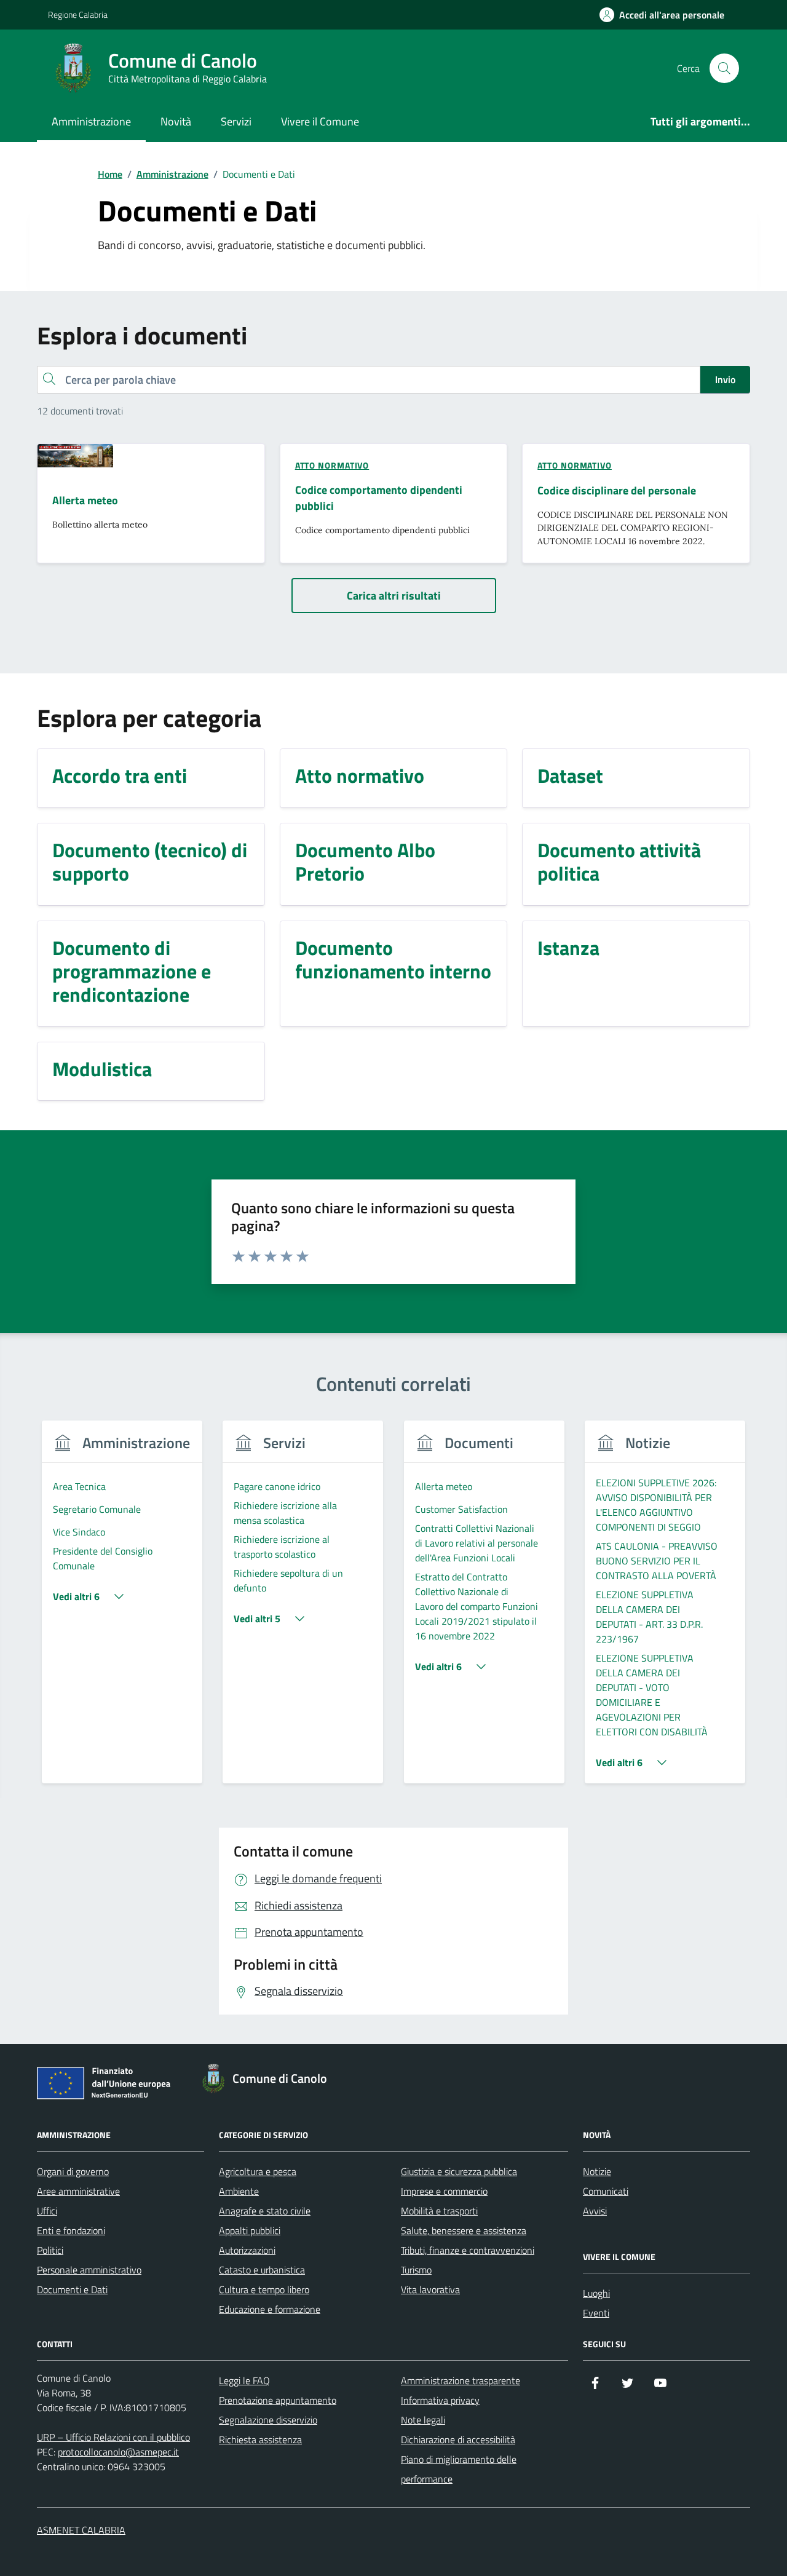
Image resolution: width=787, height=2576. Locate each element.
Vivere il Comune (320, 121)
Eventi (596, 2313)
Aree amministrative (78, 2191)
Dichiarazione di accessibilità (458, 2439)
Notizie (597, 2171)
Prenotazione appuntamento (278, 2400)
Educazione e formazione (270, 2309)
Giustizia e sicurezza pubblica (459, 2171)
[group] (122, 1610)
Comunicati (606, 2191)
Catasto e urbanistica (262, 2270)
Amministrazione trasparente (461, 2380)
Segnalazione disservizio (268, 2420)
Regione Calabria (78, 14)
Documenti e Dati (72, 2289)
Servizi (236, 121)
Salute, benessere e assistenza (464, 2230)
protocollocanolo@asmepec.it (118, 2452)
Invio (725, 379)
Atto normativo (332, 465)
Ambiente (239, 2191)
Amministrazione (91, 121)
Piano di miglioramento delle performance (459, 2469)
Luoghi (596, 2293)
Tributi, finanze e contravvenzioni (468, 2250)
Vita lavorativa (430, 2289)
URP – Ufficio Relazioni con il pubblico (113, 2437)
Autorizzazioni (247, 2250)
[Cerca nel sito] (724, 68)
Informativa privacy (440, 2400)
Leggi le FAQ (244, 2380)
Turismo (416, 2270)
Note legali (423, 2420)
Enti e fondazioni (71, 2230)
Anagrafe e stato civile (265, 2211)
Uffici (47, 2211)
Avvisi (595, 2211)
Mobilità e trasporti (439, 2211)
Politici (50, 2250)
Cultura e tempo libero (264, 2289)
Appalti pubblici (250, 2230)
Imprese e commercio (444, 2191)
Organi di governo (73, 2171)
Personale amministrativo (89, 2270)
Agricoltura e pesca (258, 2171)
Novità (176, 121)
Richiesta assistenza (260, 2439)
